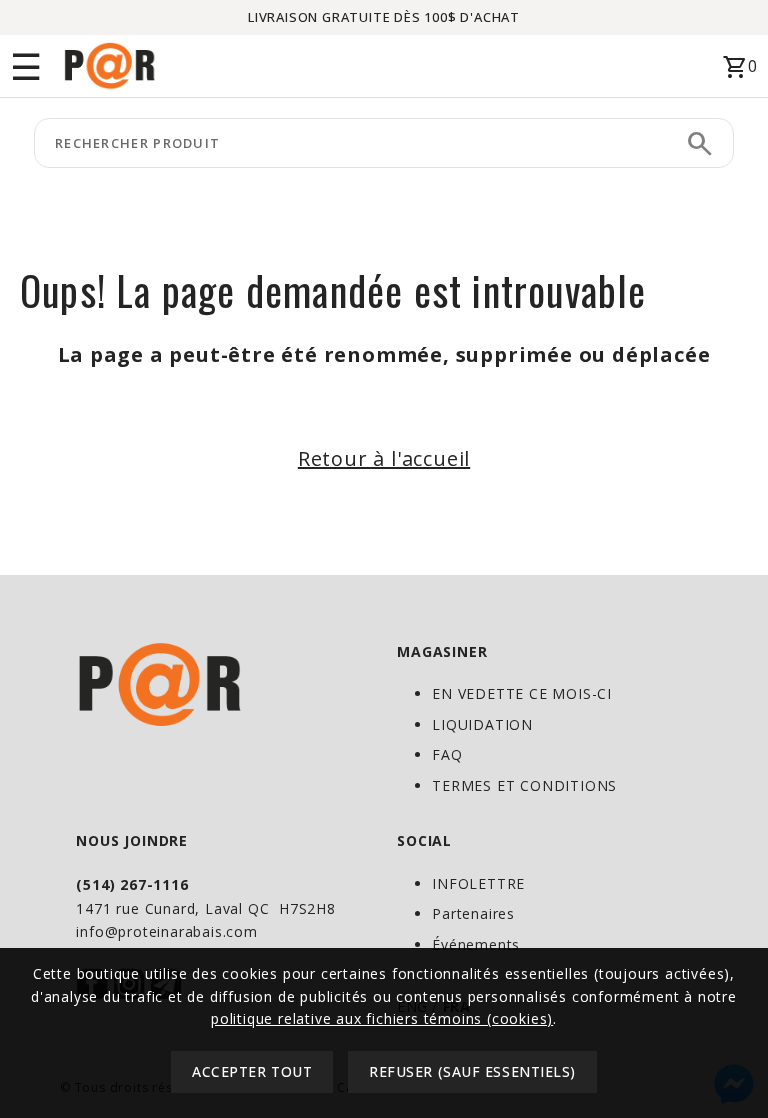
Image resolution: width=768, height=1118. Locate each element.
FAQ (447, 754)
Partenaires (473, 913)
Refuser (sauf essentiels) (472, 1071)
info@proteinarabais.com (166, 931)
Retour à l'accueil (384, 458)
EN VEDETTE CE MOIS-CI (522, 693)
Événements (476, 944)
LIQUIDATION (482, 724)
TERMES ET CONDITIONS (524, 785)
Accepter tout (252, 1071)
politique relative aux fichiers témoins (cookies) (382, 1018)
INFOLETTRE (478, 883)
